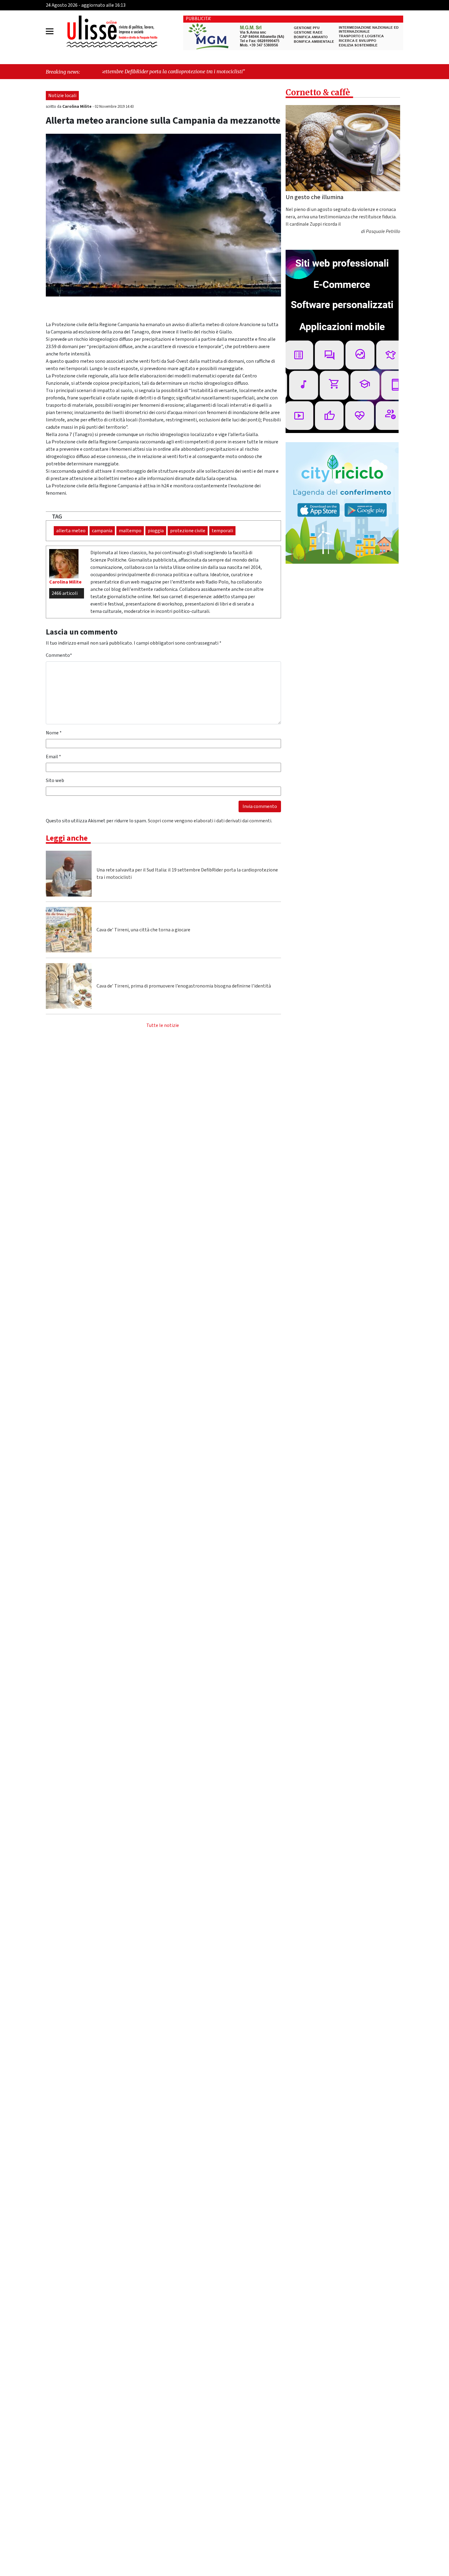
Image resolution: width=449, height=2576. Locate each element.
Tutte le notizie (163, 1025)
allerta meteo (71, 531)
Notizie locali (62, 96)
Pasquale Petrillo (383, 232)
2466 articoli (65, 593)
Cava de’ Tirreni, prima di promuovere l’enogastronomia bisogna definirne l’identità (184, 986)
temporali (222, 531)
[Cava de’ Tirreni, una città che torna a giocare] (69, 930)
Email (53, 757)
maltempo (130, 531)
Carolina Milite (77, 107)
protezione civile (188, 531)
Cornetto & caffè (318, 92)
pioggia (156, 531)
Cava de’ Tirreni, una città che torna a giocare (143, 930)
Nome (54, 733)
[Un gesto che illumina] (343, 148)
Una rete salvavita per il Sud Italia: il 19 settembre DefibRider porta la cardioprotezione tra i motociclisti (187, 874)
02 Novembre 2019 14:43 (114, 107)
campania (102, 531)
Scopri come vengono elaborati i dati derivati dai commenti (210, 821)
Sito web (55, 780)
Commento (59, 655)
